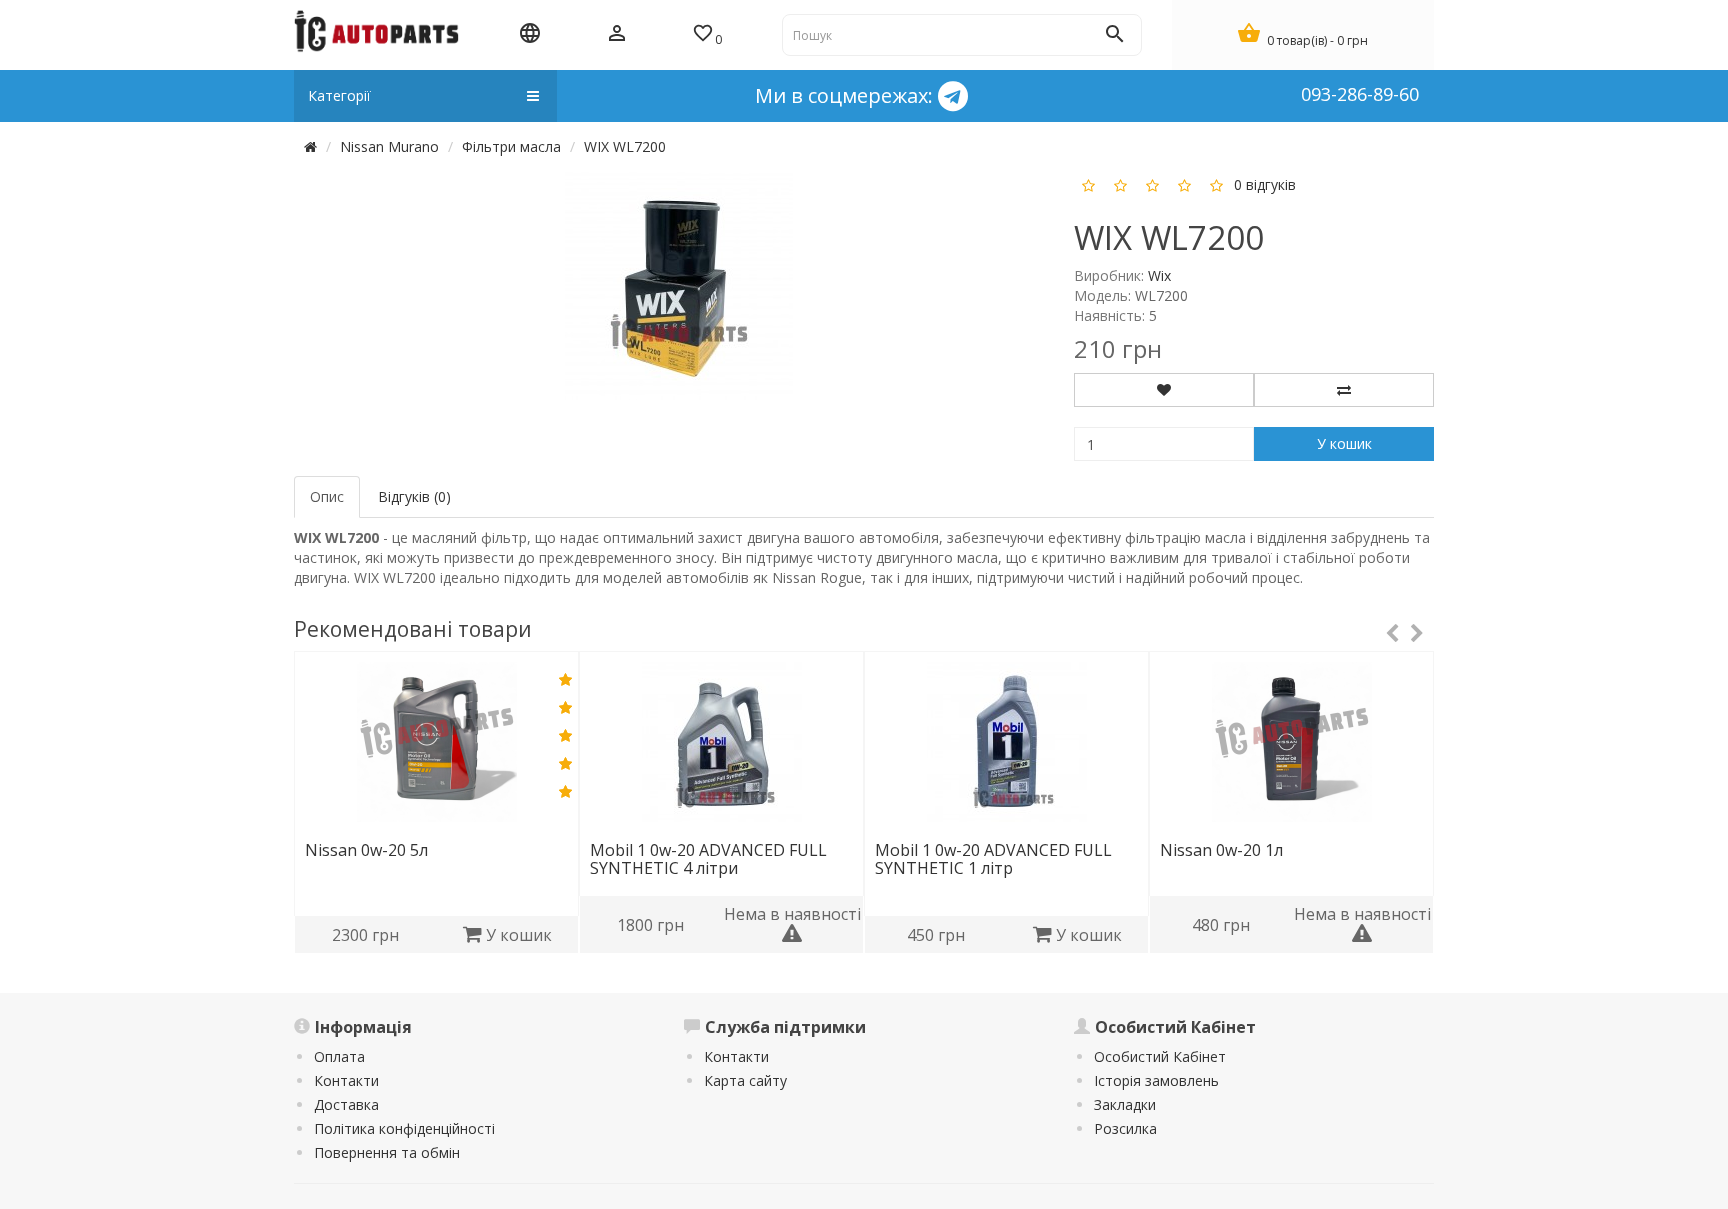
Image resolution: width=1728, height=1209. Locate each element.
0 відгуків (1265, 184)
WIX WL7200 (625, 146)
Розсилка (1125, 1128)
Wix (1159, 275)
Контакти (346, 1080)
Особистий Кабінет (1160, 1056)
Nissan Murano (389, 146)
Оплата (339, 1056)
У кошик (1344, 443)
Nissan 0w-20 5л (366, 850)
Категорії (339, 95)
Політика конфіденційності (404, 1128)
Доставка (346, 1104)
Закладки (1125, 1104)
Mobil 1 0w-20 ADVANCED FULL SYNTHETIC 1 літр (993, 859)
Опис (327, 496)
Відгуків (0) (414, 496)
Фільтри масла (511, 146)
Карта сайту (745, 1080)
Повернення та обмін (387, 1152)
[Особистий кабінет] (617, 35)
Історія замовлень (1156, 1080)
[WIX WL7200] (679, 284)
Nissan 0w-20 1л (1221, 850)
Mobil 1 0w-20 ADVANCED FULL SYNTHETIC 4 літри (708, 859)
